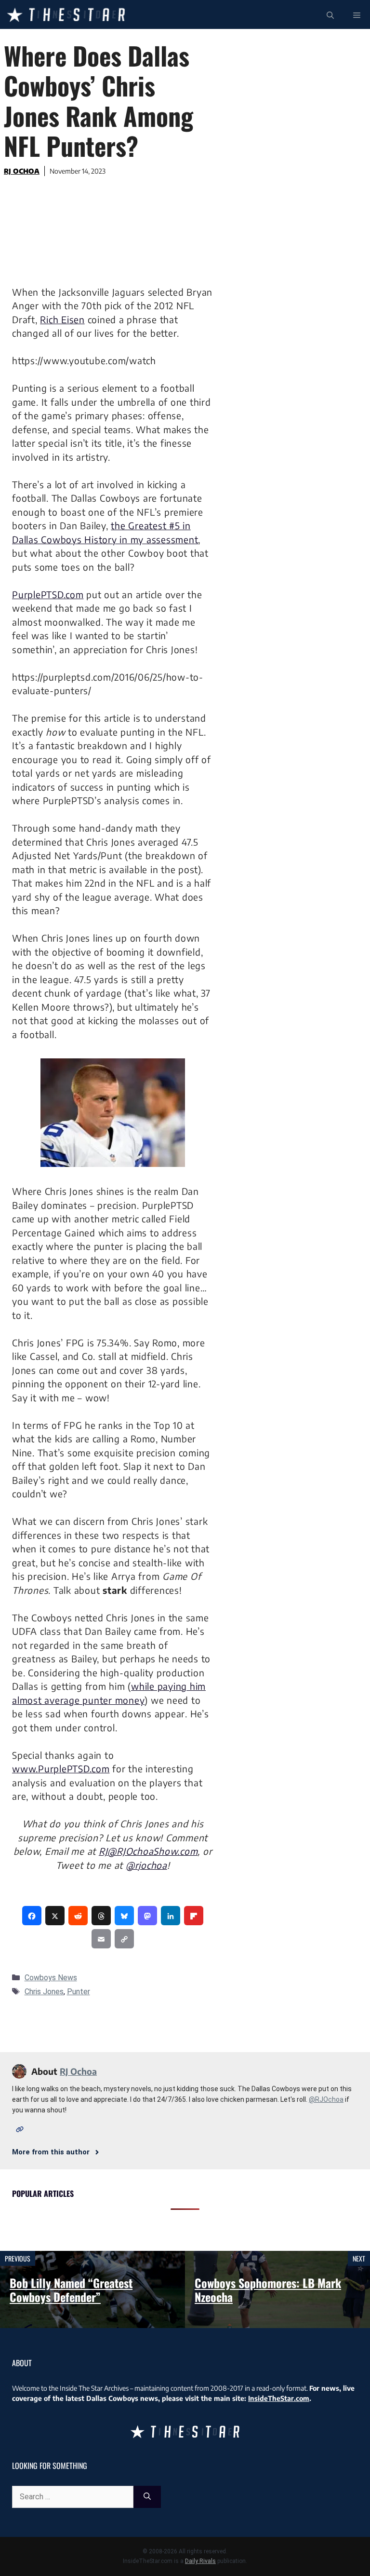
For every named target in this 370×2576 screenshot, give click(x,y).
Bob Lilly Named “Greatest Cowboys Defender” (71, 2290)
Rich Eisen (62, 319)
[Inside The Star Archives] (66, 14)
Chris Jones (44, 1992)
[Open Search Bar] (330, 14)
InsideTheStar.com (279, 2398)
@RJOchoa (326, 2099)
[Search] (147, 2497)
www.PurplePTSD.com (61, 1768)
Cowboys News (51, 1978)
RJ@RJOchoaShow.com (148, 1851)
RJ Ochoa (22, 171)
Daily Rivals (200, 2561)
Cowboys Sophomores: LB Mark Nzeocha (268, 2290)
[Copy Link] (124, 1939)
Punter (79, 1992)
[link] (32, 1916)
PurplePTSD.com (48, 594)
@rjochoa (146, 1865)
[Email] (101, 1939)
